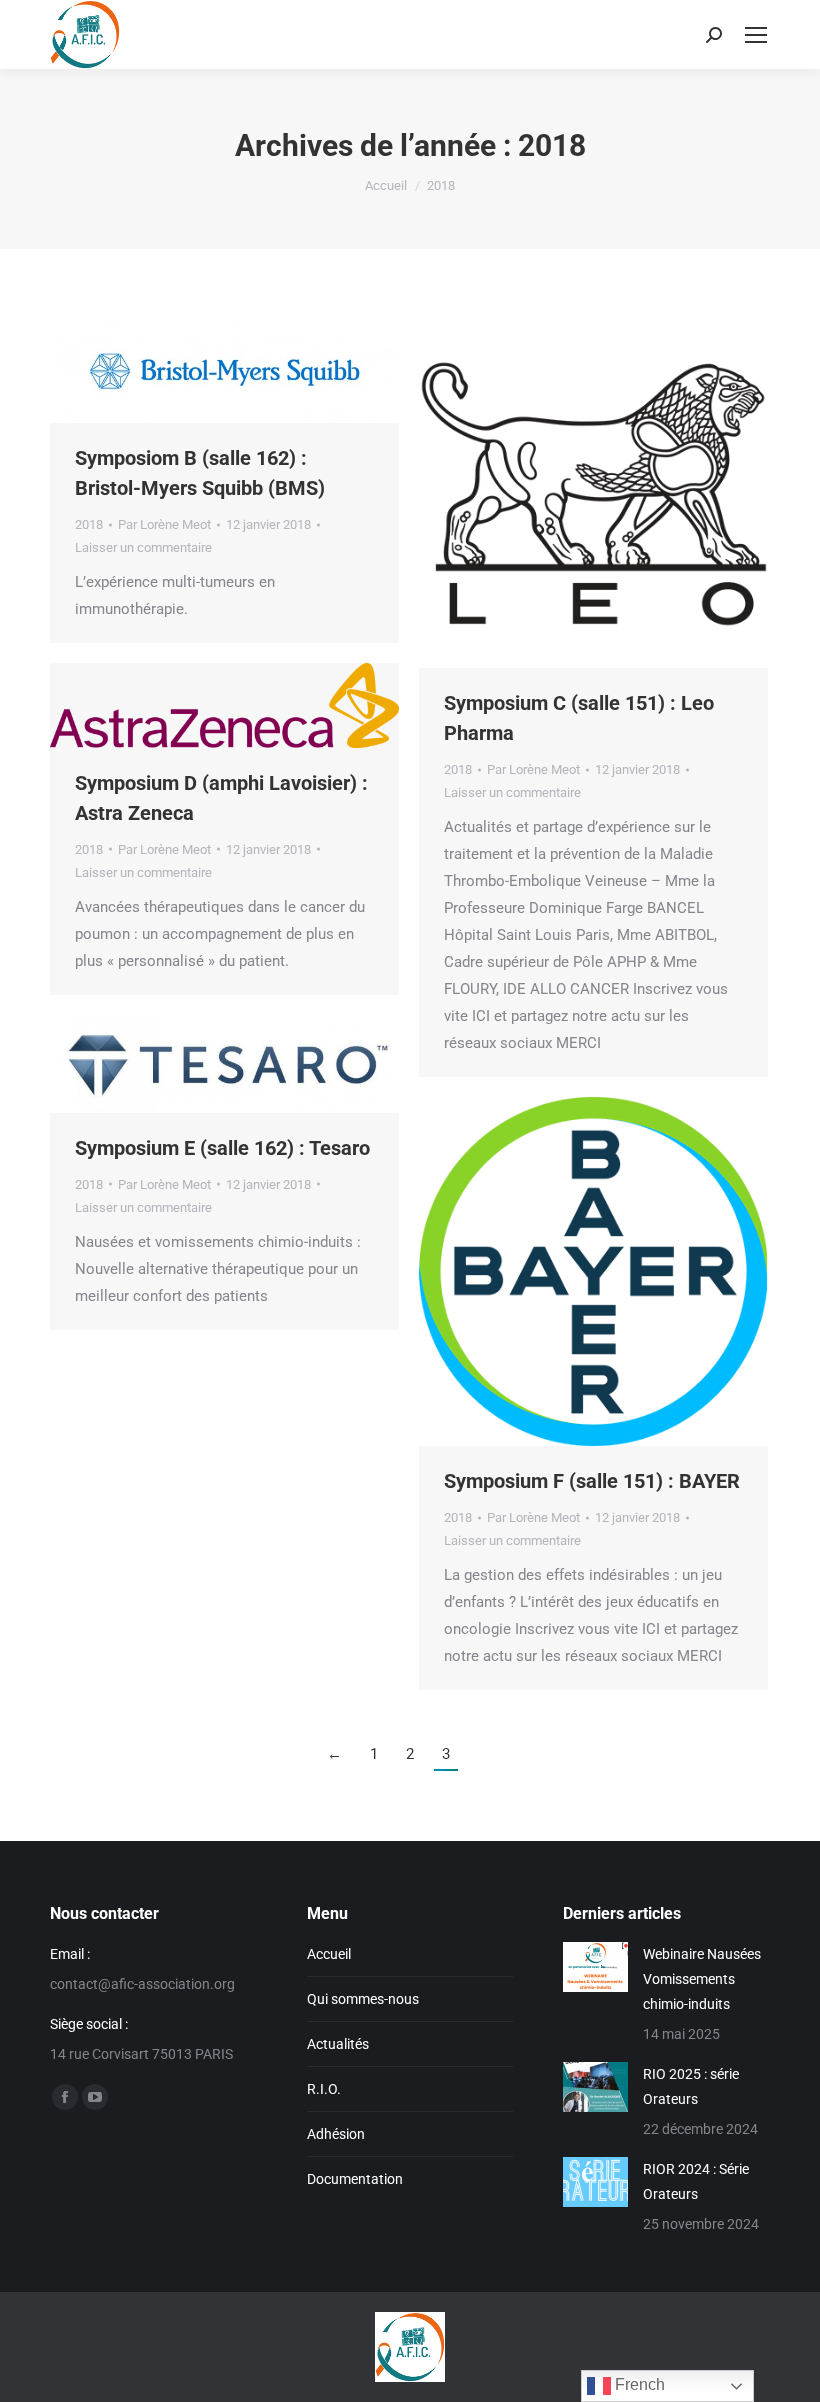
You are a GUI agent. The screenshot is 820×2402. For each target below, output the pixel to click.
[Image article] (595, 1967)
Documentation (355, 2179)
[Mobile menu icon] (756, 35)
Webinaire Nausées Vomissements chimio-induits (702, 1979)
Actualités (338, 2044)
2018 (89, 524)
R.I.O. (324, 2089)
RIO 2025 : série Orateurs (691, 2086)
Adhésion (336, 2134)
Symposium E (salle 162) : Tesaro (222, 1148)
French (638, 2384)
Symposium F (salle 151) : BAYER (592, 1481)
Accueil (329, 1954)
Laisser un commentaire (143, 547)
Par (164, 524)
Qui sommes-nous (363, 1999)
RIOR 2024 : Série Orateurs (696, 2181)
